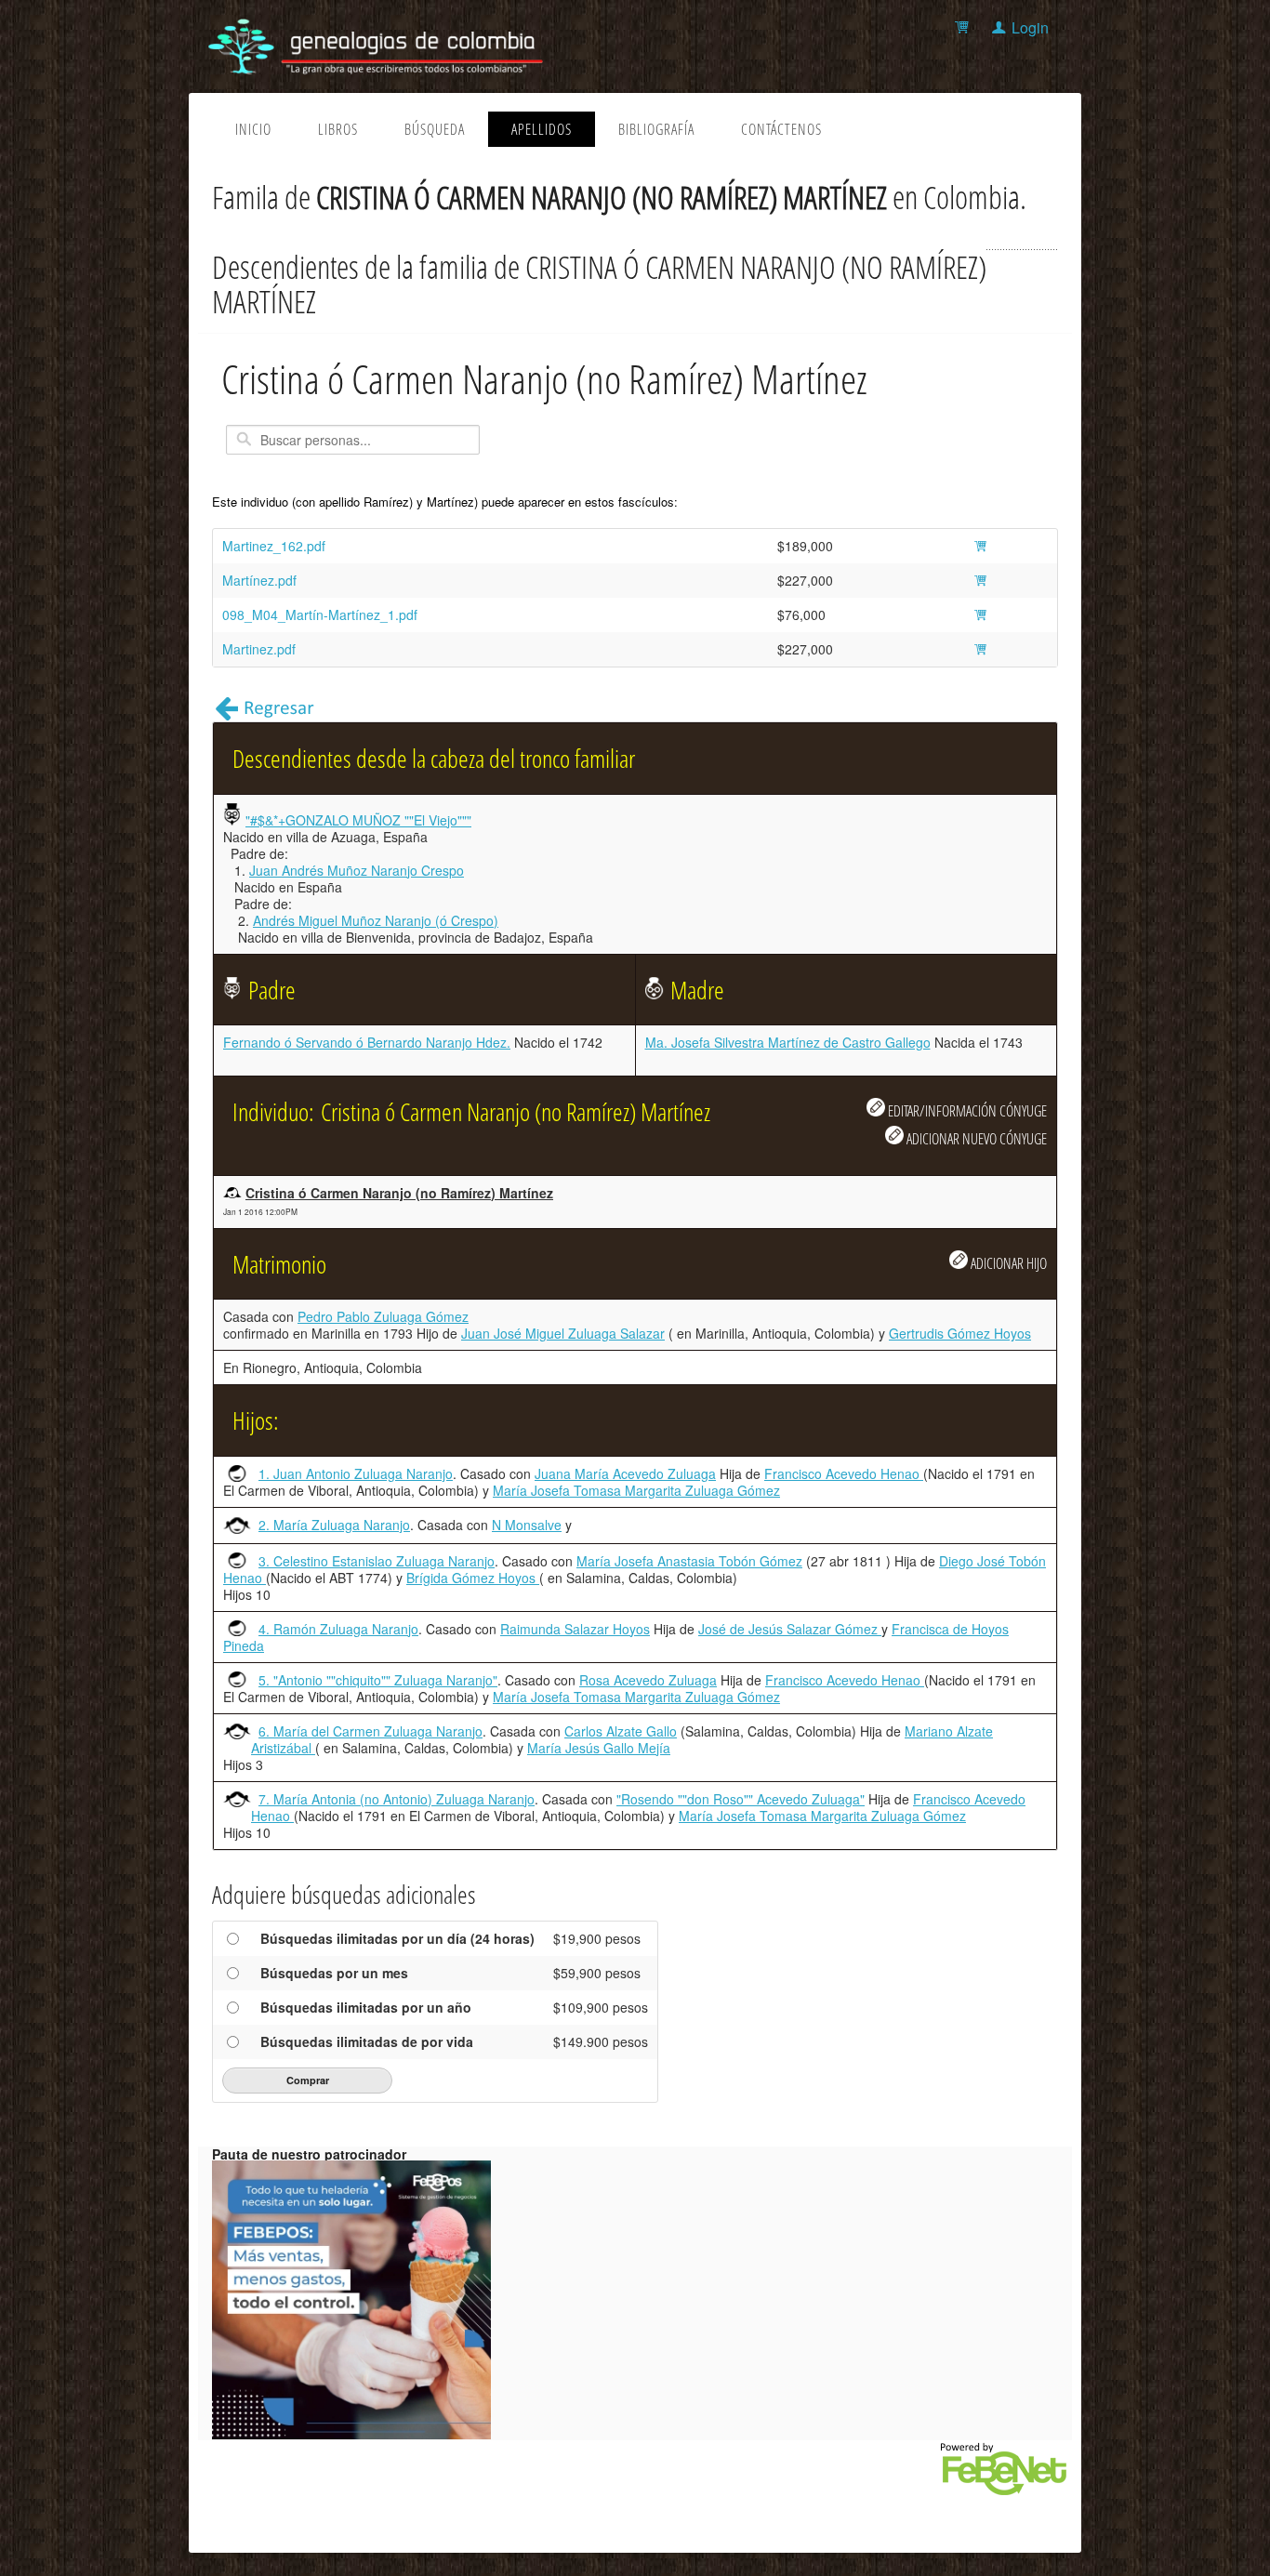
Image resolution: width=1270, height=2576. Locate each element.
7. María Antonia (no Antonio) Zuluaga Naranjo (397, 1799)
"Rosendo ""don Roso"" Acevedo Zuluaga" (741, 1799)
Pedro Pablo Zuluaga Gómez (383, 1316)
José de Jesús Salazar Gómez (790, 1629)
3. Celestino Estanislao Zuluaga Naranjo (377, 1561)
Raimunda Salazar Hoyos (575, 1629)
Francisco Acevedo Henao (844, 1473)
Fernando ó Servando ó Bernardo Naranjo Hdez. (367, 1042)
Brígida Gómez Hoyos (473, 1578)
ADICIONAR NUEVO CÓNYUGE (975, 1138)
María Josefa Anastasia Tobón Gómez (689, 1561)
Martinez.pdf (259, 649)
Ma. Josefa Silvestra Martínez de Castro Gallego (788, 1042)
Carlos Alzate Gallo (621, 1731)
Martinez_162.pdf (274, 546)
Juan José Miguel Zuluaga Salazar (563, 1333)
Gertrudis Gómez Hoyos (960, 1333)
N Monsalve (527, 1525)
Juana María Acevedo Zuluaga (625, 1473)
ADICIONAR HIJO (1007, 1263)
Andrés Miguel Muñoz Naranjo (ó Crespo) (376, 920)
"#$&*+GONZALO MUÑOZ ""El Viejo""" (358, 820)
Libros (338, 129)
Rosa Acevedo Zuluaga (648, 1680)
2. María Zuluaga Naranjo (334, 1525)
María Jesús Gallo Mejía (599, 1748)
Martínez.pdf (259, 580)
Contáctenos (781, 129)
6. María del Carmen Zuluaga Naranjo (370, 1731)
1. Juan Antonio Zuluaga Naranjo (356, 1473)
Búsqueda (435, 129)
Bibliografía (656, 129)
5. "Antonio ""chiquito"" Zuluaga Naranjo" (378, 1680)
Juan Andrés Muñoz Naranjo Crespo (357, 870)
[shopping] (965, 27)
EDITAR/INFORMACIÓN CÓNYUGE (966, 1110)
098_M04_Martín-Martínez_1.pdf (320, 614)
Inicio (253, 129)
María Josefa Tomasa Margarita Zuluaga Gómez (636, 1490)
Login (1030, 27)
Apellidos (542, 129)
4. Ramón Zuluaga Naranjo (338, 1629)
